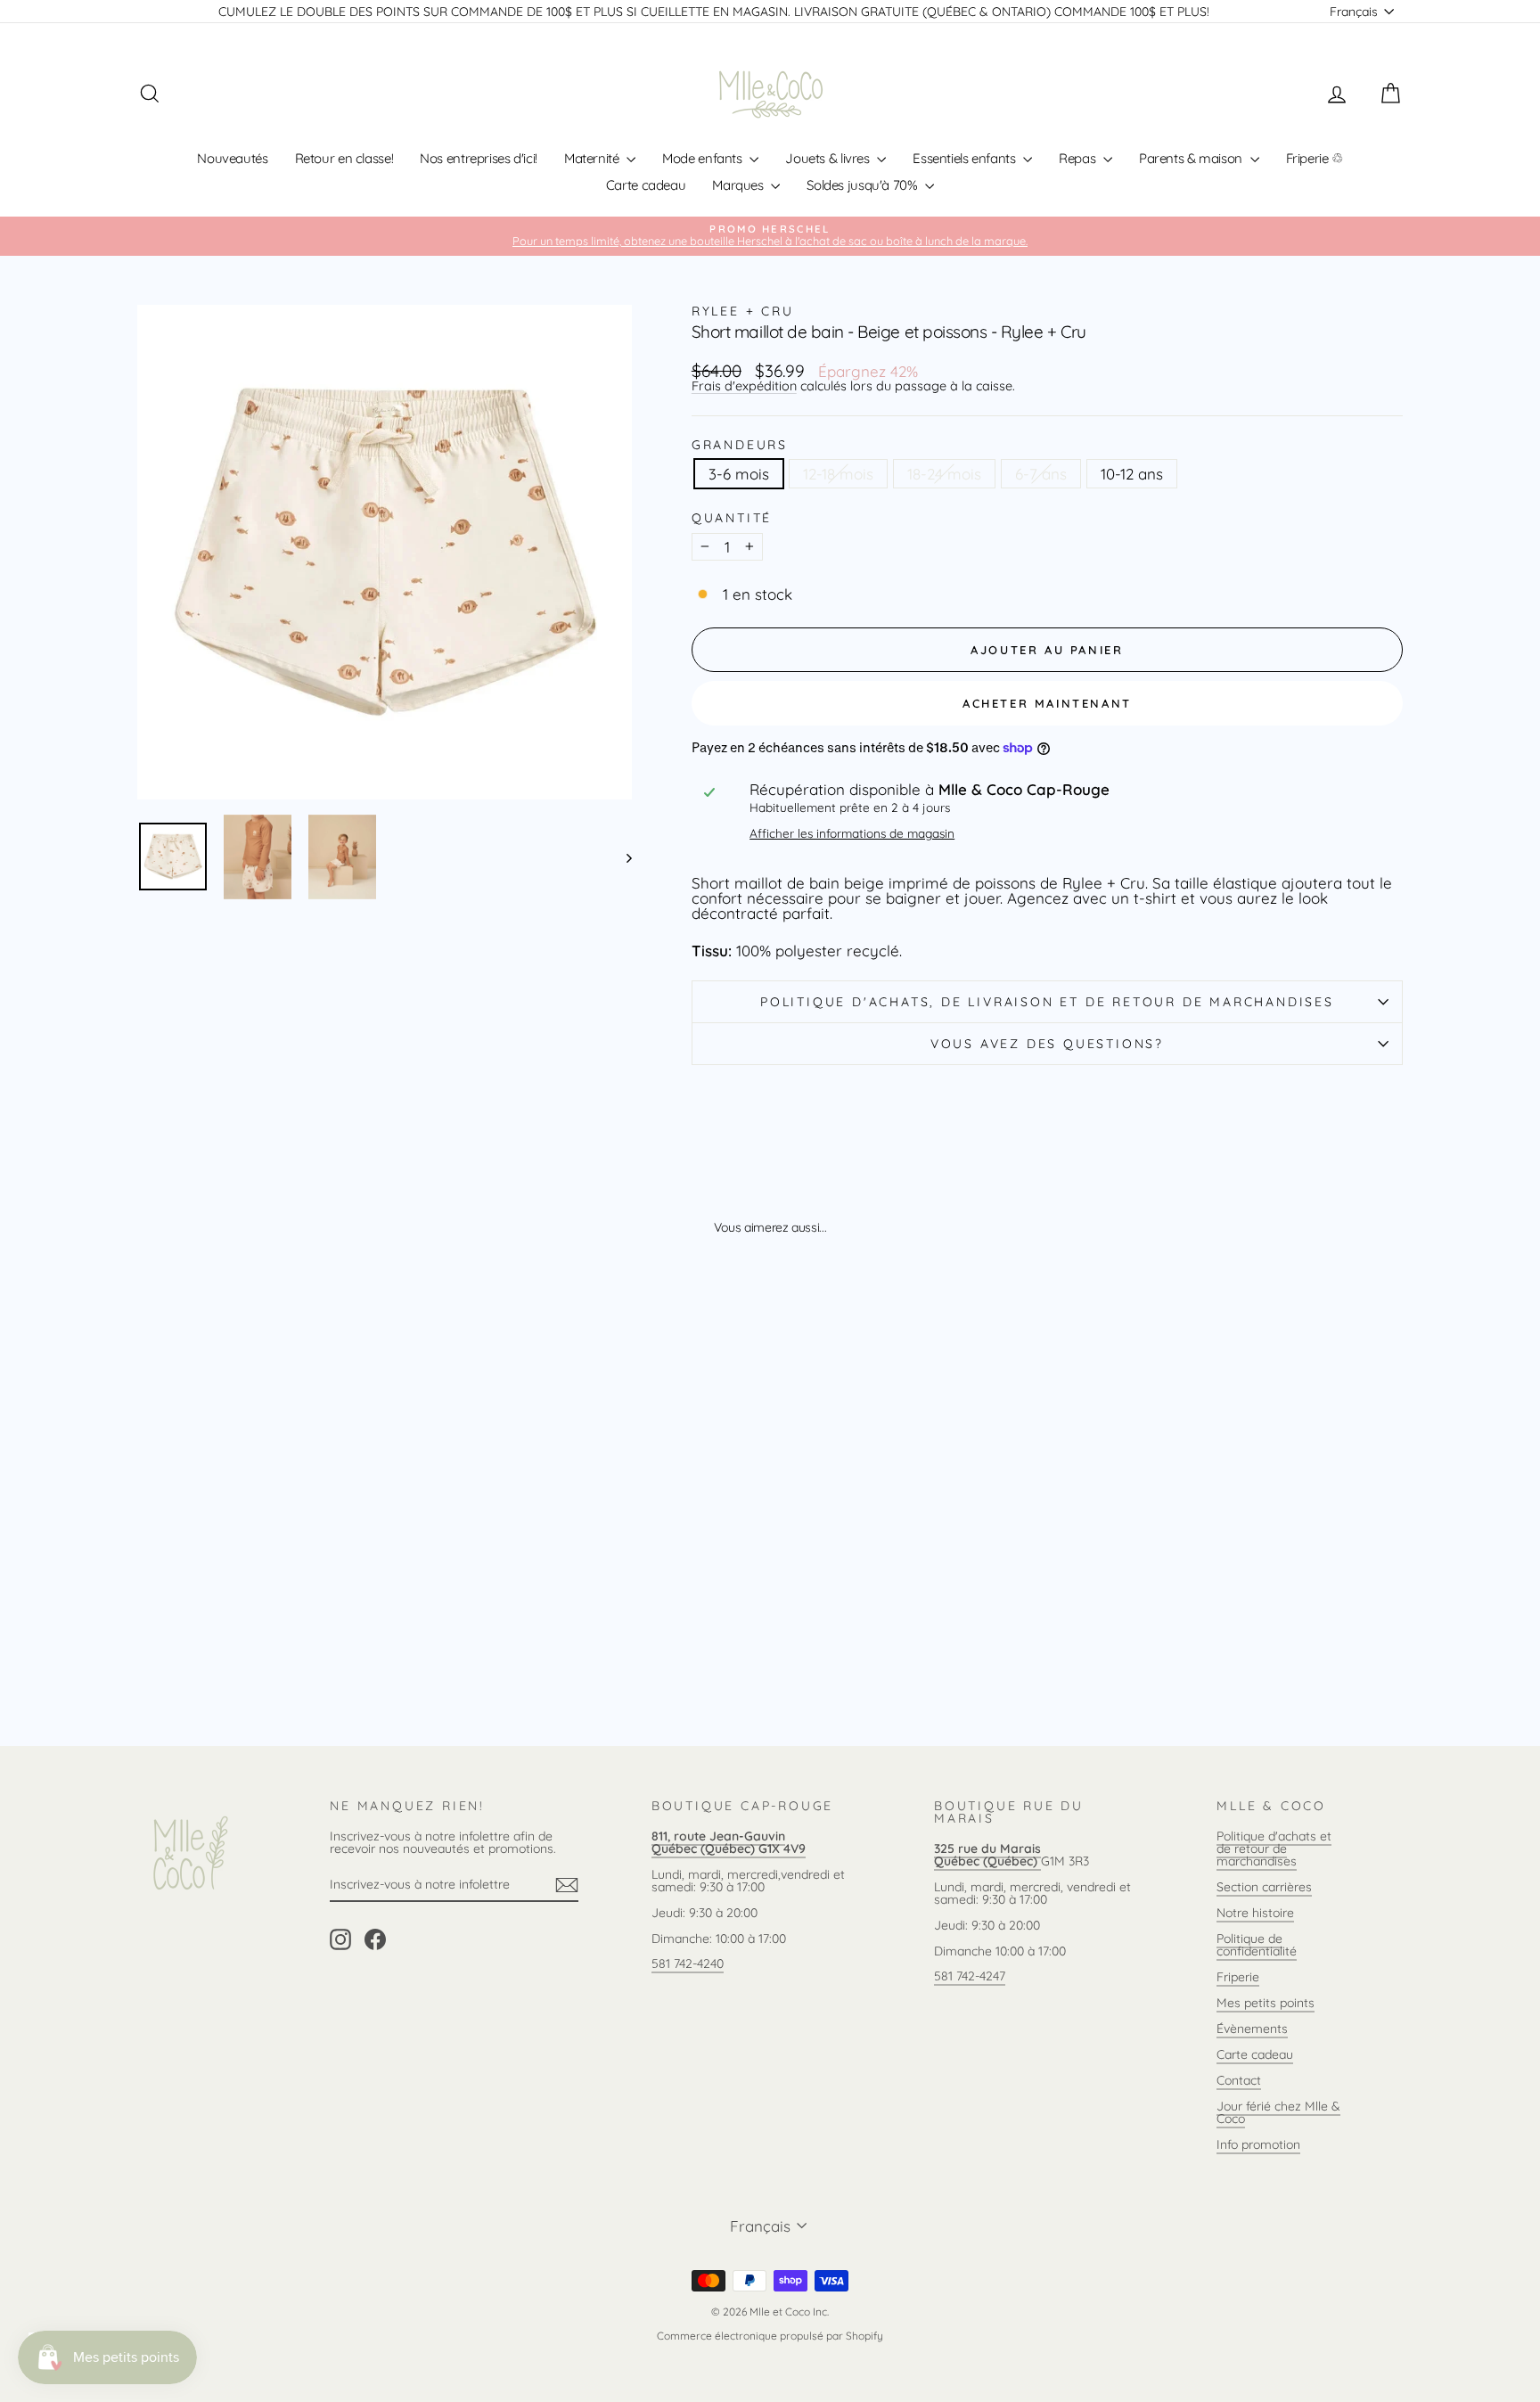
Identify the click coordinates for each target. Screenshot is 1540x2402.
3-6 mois (739, 474)
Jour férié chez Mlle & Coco (1278, 2112)
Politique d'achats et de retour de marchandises (1274, 1849)
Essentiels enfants (966, 158)
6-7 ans (1041, 474)
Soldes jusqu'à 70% (864, 185)
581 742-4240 (688, 1963)
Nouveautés (232, 158)
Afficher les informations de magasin (852, 833)
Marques (739, 185)
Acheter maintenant (1047, 703)
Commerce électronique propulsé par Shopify (770, 2336)
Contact (1239, 2080)
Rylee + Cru (743, 311)
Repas (1079, 158)
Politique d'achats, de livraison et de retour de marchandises (1047, 1002)
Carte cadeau (646, 185)
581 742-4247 (970, 1976)
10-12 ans (1132, 474)
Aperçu (288, 1561)
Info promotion (1258, 2144)
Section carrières (1264, 1887)
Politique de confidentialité (1257, 1945)
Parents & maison (1192, 158)
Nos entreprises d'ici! (479, 158)
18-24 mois (944, 474)
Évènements (1252, 2029)
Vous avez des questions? (1047, 1044)
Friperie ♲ (1315, 158)
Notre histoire (1255, 1913)
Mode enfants (704, 158)
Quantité (732, 518)
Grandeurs (740, 445)
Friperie (1238, 1977)
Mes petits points (1266, 2003)
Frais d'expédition (744, 386)
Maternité (593, 158)
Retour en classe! (344, 158)
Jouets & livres (829, 158)
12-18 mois (838, 474)
